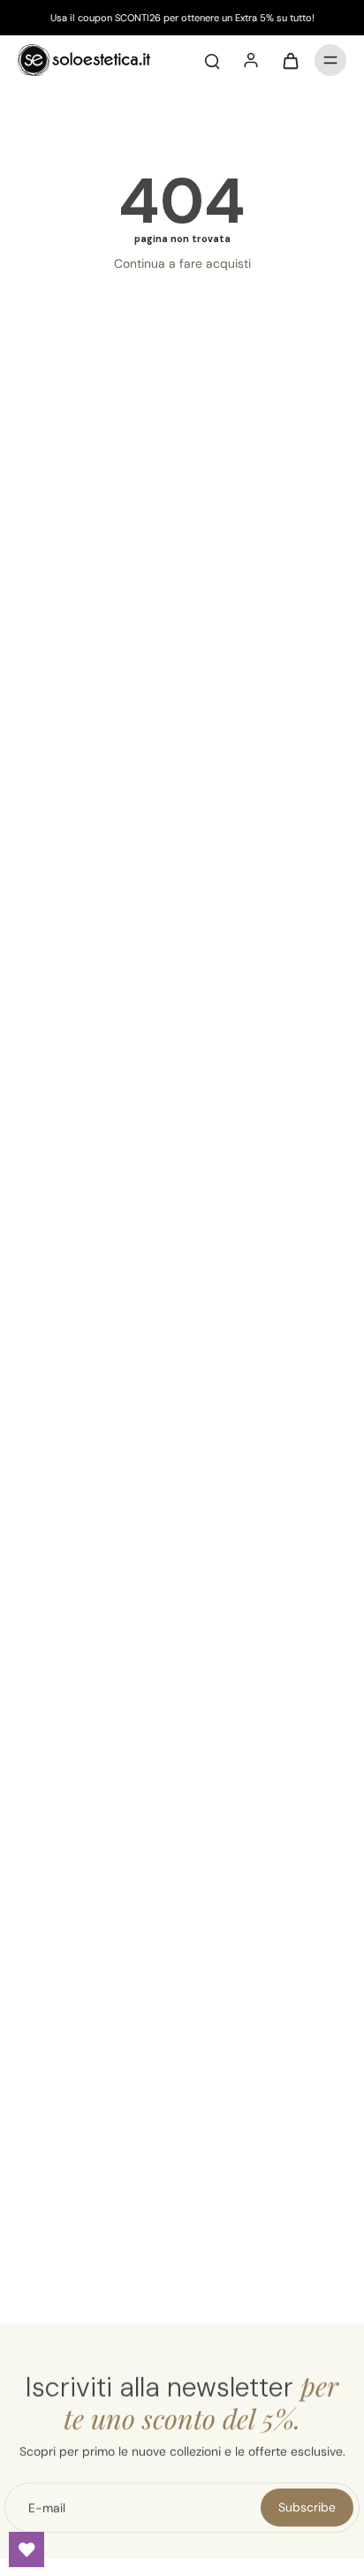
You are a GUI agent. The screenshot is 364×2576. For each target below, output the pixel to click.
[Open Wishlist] (27, 2549)
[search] (212, 60)
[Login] (251, 60)
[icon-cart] (290, 60)
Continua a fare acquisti (182, 263)
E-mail (47, 2507)
